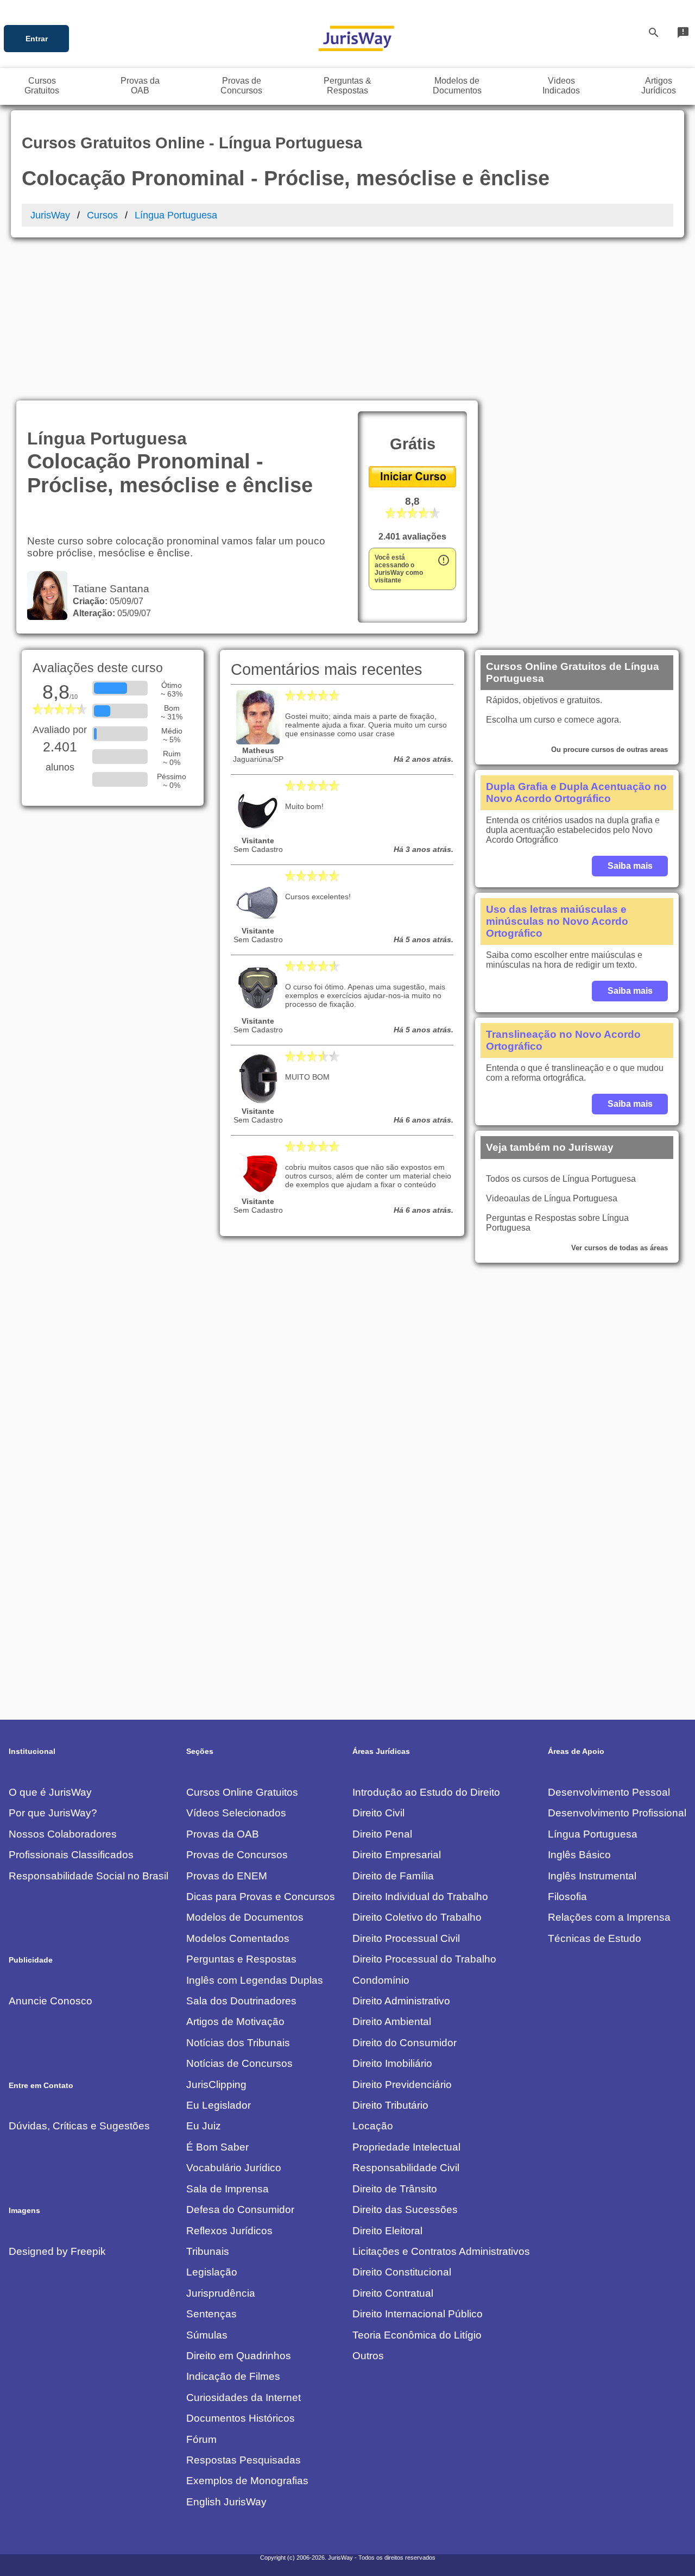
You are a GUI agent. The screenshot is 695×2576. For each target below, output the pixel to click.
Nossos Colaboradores (63, 1834)
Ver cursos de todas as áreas (620, 1248)
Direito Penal (382, 1834)
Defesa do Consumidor (240, 2210)
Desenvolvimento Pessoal (609, 1792)
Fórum (201, 2439)
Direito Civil (378, 1813)
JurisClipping (216, 2085)
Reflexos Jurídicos (229, 2231)
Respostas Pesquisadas (244, 2460)
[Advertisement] (347, 319)
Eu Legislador (219, 2105)
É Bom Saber (217, 2147)
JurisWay (50, 215)
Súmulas (207, 2335)
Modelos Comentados (238, 1938)
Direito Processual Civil (406, 1938)
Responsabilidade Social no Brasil (89, 1876)
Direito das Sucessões (405, 2210)
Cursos (102, 215)
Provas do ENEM (227, 1876)
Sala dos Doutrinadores (241, 2001)
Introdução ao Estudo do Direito (426, 1792)
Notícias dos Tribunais (238, 2043)
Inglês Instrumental (592, 1876)
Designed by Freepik (57, 2251)
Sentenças (211, 2314)
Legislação (212, 2272)
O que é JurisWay (50, 1792)
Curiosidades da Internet (244, 2398)
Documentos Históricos (241, 2418)
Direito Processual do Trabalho (424, 1959)
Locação (373, 2126)
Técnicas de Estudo (595, 1938)
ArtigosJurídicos (659, 86)
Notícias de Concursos (239, 2063)
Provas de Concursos (237, 1855)
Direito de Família (393, 1876)
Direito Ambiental (392, 2022)
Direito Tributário (390, 2105)
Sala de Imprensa (228, 2189)
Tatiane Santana (108, 589)
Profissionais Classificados (71, 1855)
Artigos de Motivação (235, 2022)
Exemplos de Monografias (247, 2481)
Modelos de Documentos (245, 1917)
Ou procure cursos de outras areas (609, 750)
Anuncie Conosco (50, 2001)
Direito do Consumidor (405, 2043)
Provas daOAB (140, 86)
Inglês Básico (579, 1855)
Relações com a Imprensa (609, 1917)
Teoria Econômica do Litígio (417, 2335)
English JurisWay (226, 2502)
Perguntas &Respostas (347, 86)
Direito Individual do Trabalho (420, 1897)
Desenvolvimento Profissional (617, 1813)
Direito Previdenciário (402, 2085)
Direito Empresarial (397, 1855)
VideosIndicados (561, 86)
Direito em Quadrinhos (239, 2356)
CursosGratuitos (42, 86)
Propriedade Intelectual (406, 2147)
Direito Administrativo (401, 2001)
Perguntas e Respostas (241, 1959)
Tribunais (208, 2251)
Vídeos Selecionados (236, 1813)
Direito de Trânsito (395, 2189)
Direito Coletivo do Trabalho (417, 1917)
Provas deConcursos (241, 86)
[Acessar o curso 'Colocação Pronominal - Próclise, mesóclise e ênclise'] (412, 484)
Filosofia (567, 1897)
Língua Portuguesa (176, 215)
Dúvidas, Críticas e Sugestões (79, 2126)
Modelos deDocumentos (457, 86)
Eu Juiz (204, 2126)
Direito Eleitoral (387, 2231)
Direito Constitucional (402, 2272)
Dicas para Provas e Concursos (261, 1897)
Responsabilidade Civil (406, 2168)
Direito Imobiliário (392, 2063)
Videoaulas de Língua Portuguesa (552, 1198)
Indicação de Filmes (233, 2376)
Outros (368, 2356)
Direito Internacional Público (418, 2314)
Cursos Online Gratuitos (242, 1792)
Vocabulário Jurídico (234, 2168)
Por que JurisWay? (53, 1813)
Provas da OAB (223, 1834)
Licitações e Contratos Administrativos (441, 2251)
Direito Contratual (393, 2293)
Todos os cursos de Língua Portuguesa (561, 1179)
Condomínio (381, 1980)
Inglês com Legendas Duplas (255, 1980)
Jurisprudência (221, 2293)
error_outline (444, 560)
